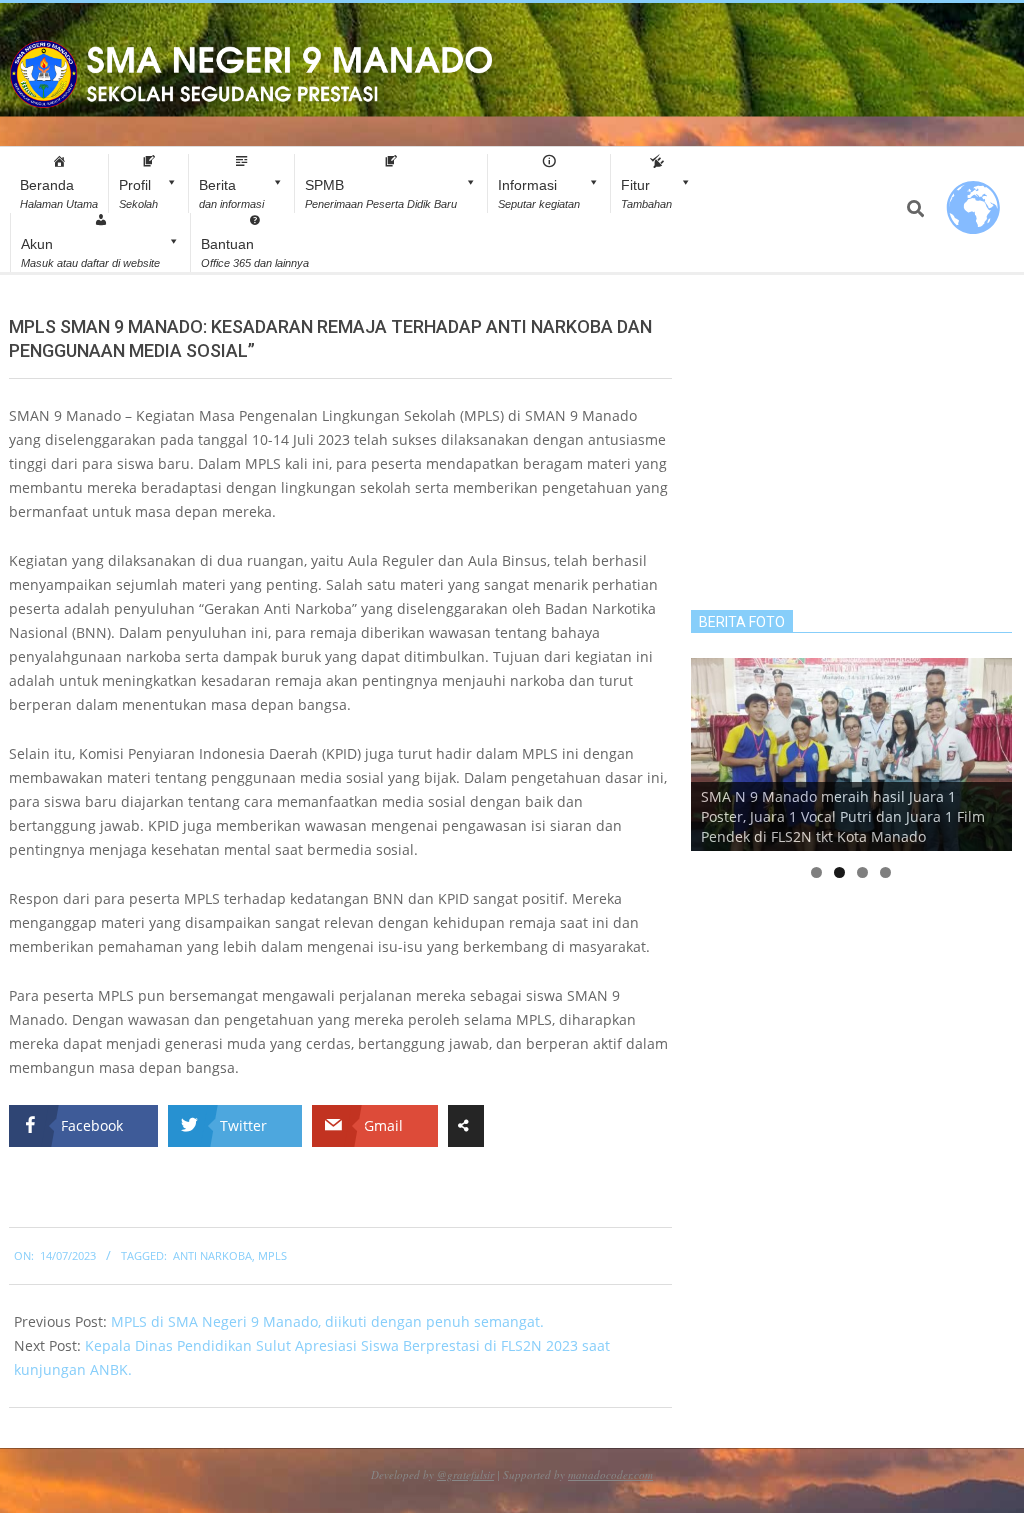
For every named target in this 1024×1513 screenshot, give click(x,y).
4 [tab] (885, 872)
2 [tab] (839, 872)
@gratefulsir (465, 1474)
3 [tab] (862, 872)
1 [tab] (816, 872)
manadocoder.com (610, 1474)
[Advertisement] (851, 440)
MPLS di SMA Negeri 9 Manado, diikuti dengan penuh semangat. (327, 1321)
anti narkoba (212, 1255)
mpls (272, 1255)
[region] (851, 754)
